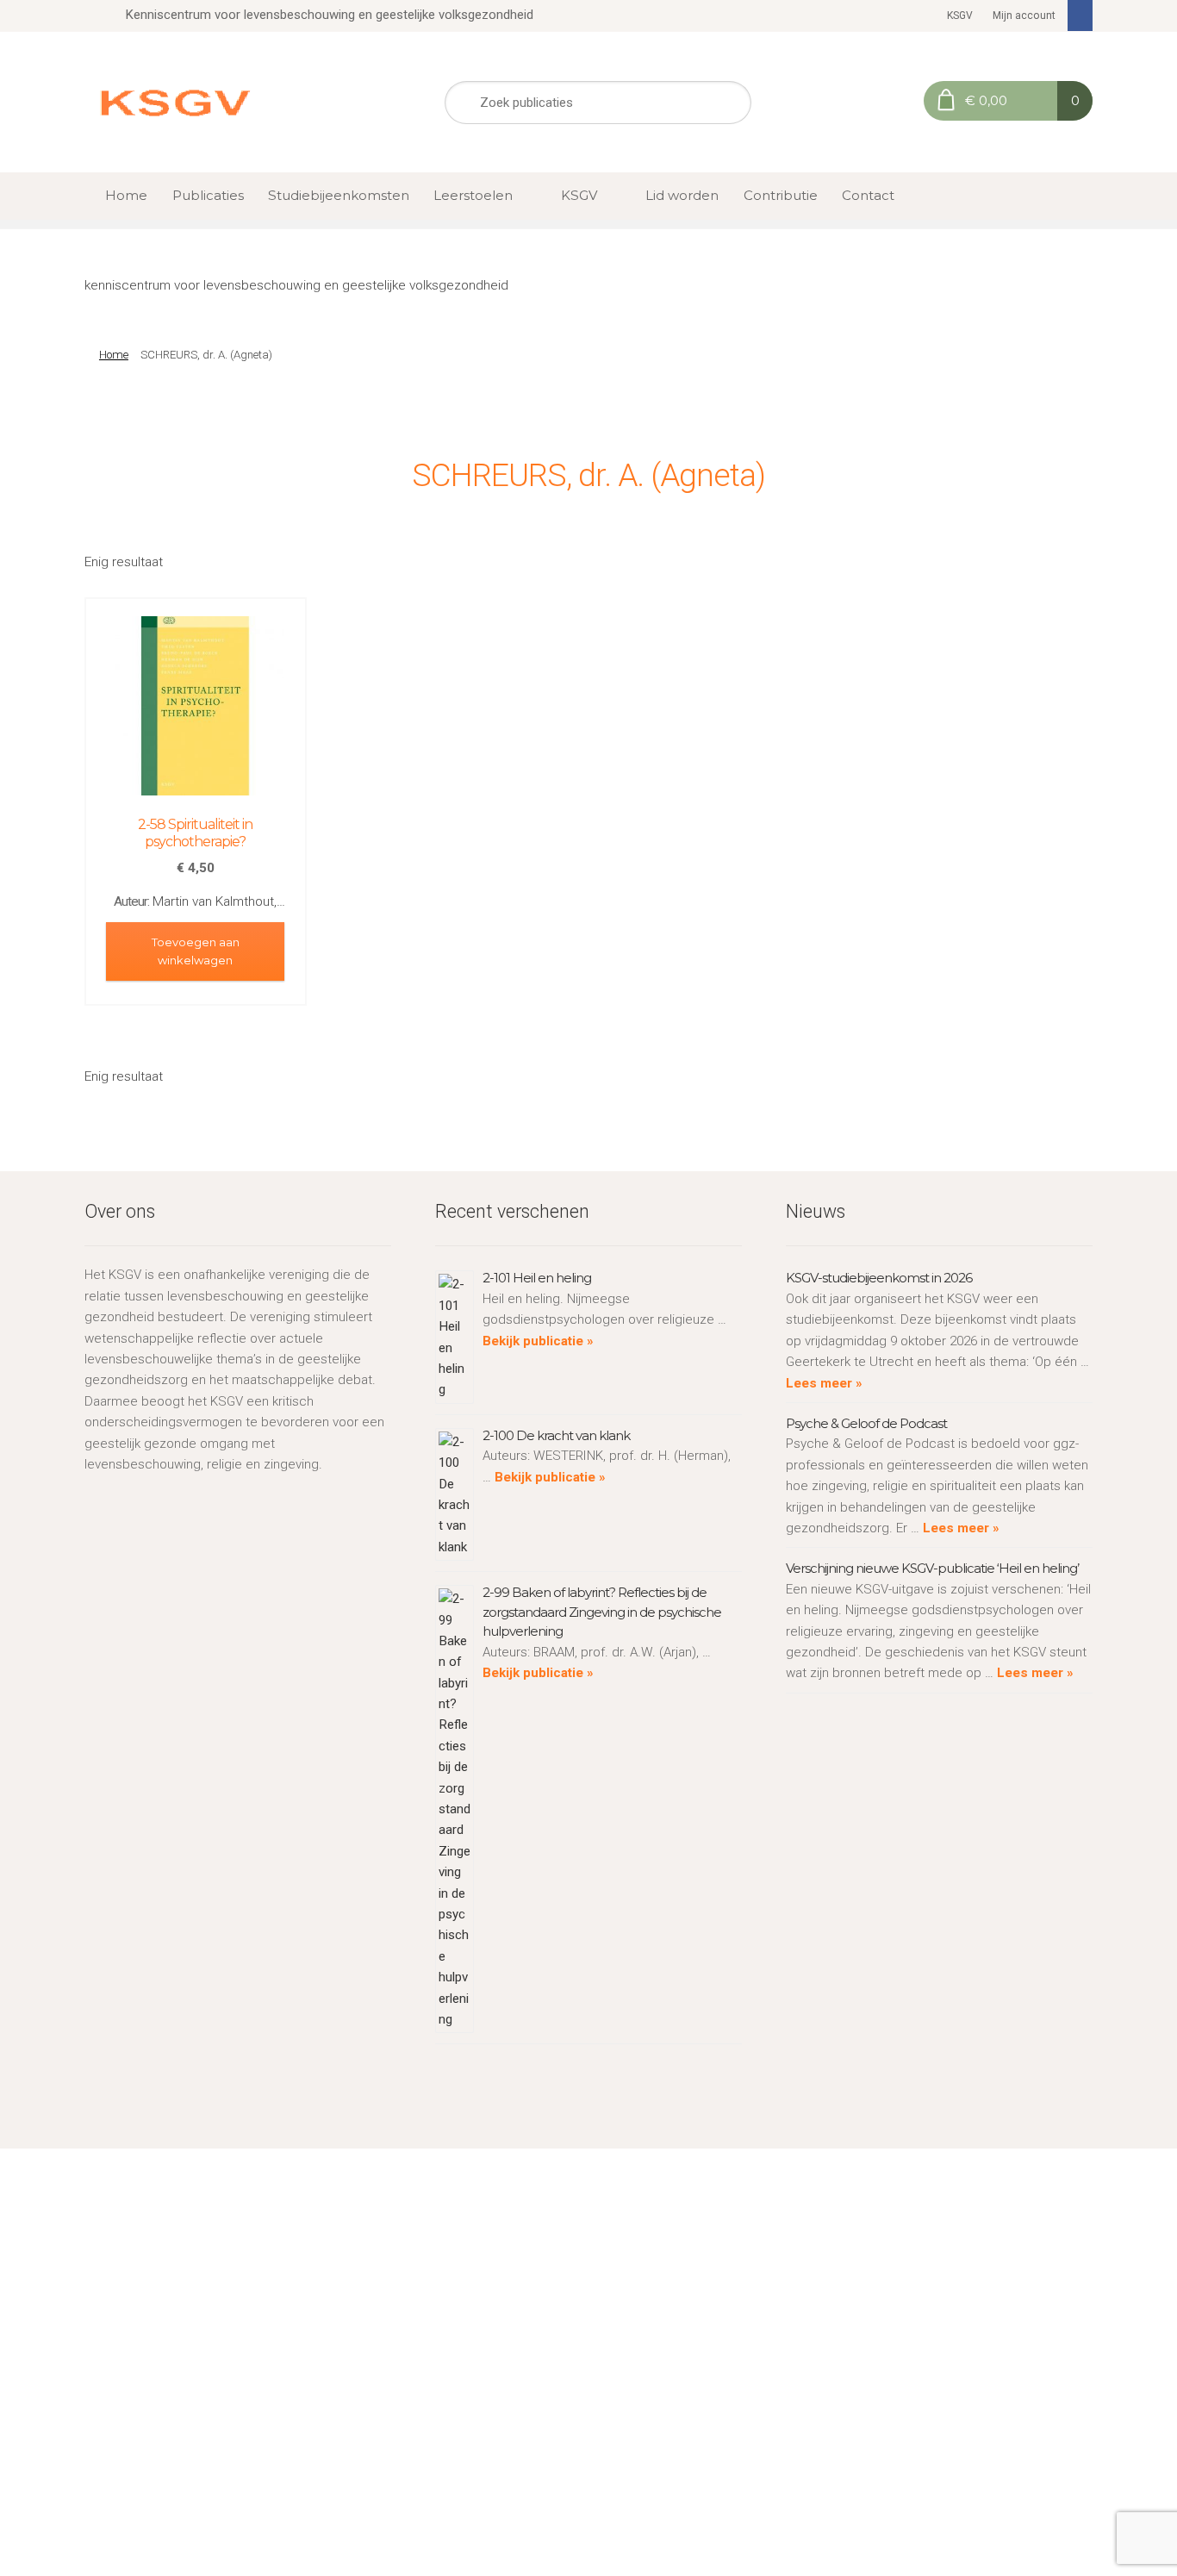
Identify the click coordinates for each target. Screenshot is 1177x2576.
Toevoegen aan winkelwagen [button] (196, 951)
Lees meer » (824, 1383)
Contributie (781, 195)
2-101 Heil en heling (537, 1278)
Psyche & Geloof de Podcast (866, 1423)
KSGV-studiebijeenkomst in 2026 (879, 1278)
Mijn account (1024, 16)
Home (126, 195)
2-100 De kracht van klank (556, 1435)
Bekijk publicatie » (538, 1341)
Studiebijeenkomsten (339, 195)
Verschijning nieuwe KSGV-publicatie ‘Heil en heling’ (932, 1568)
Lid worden (682, 195)
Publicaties (208, 195)
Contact (868, 195)
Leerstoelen (473, 195)
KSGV (960, 16)
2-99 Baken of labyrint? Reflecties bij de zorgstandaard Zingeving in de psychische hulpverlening (602, 1612)
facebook (1080, 16)
